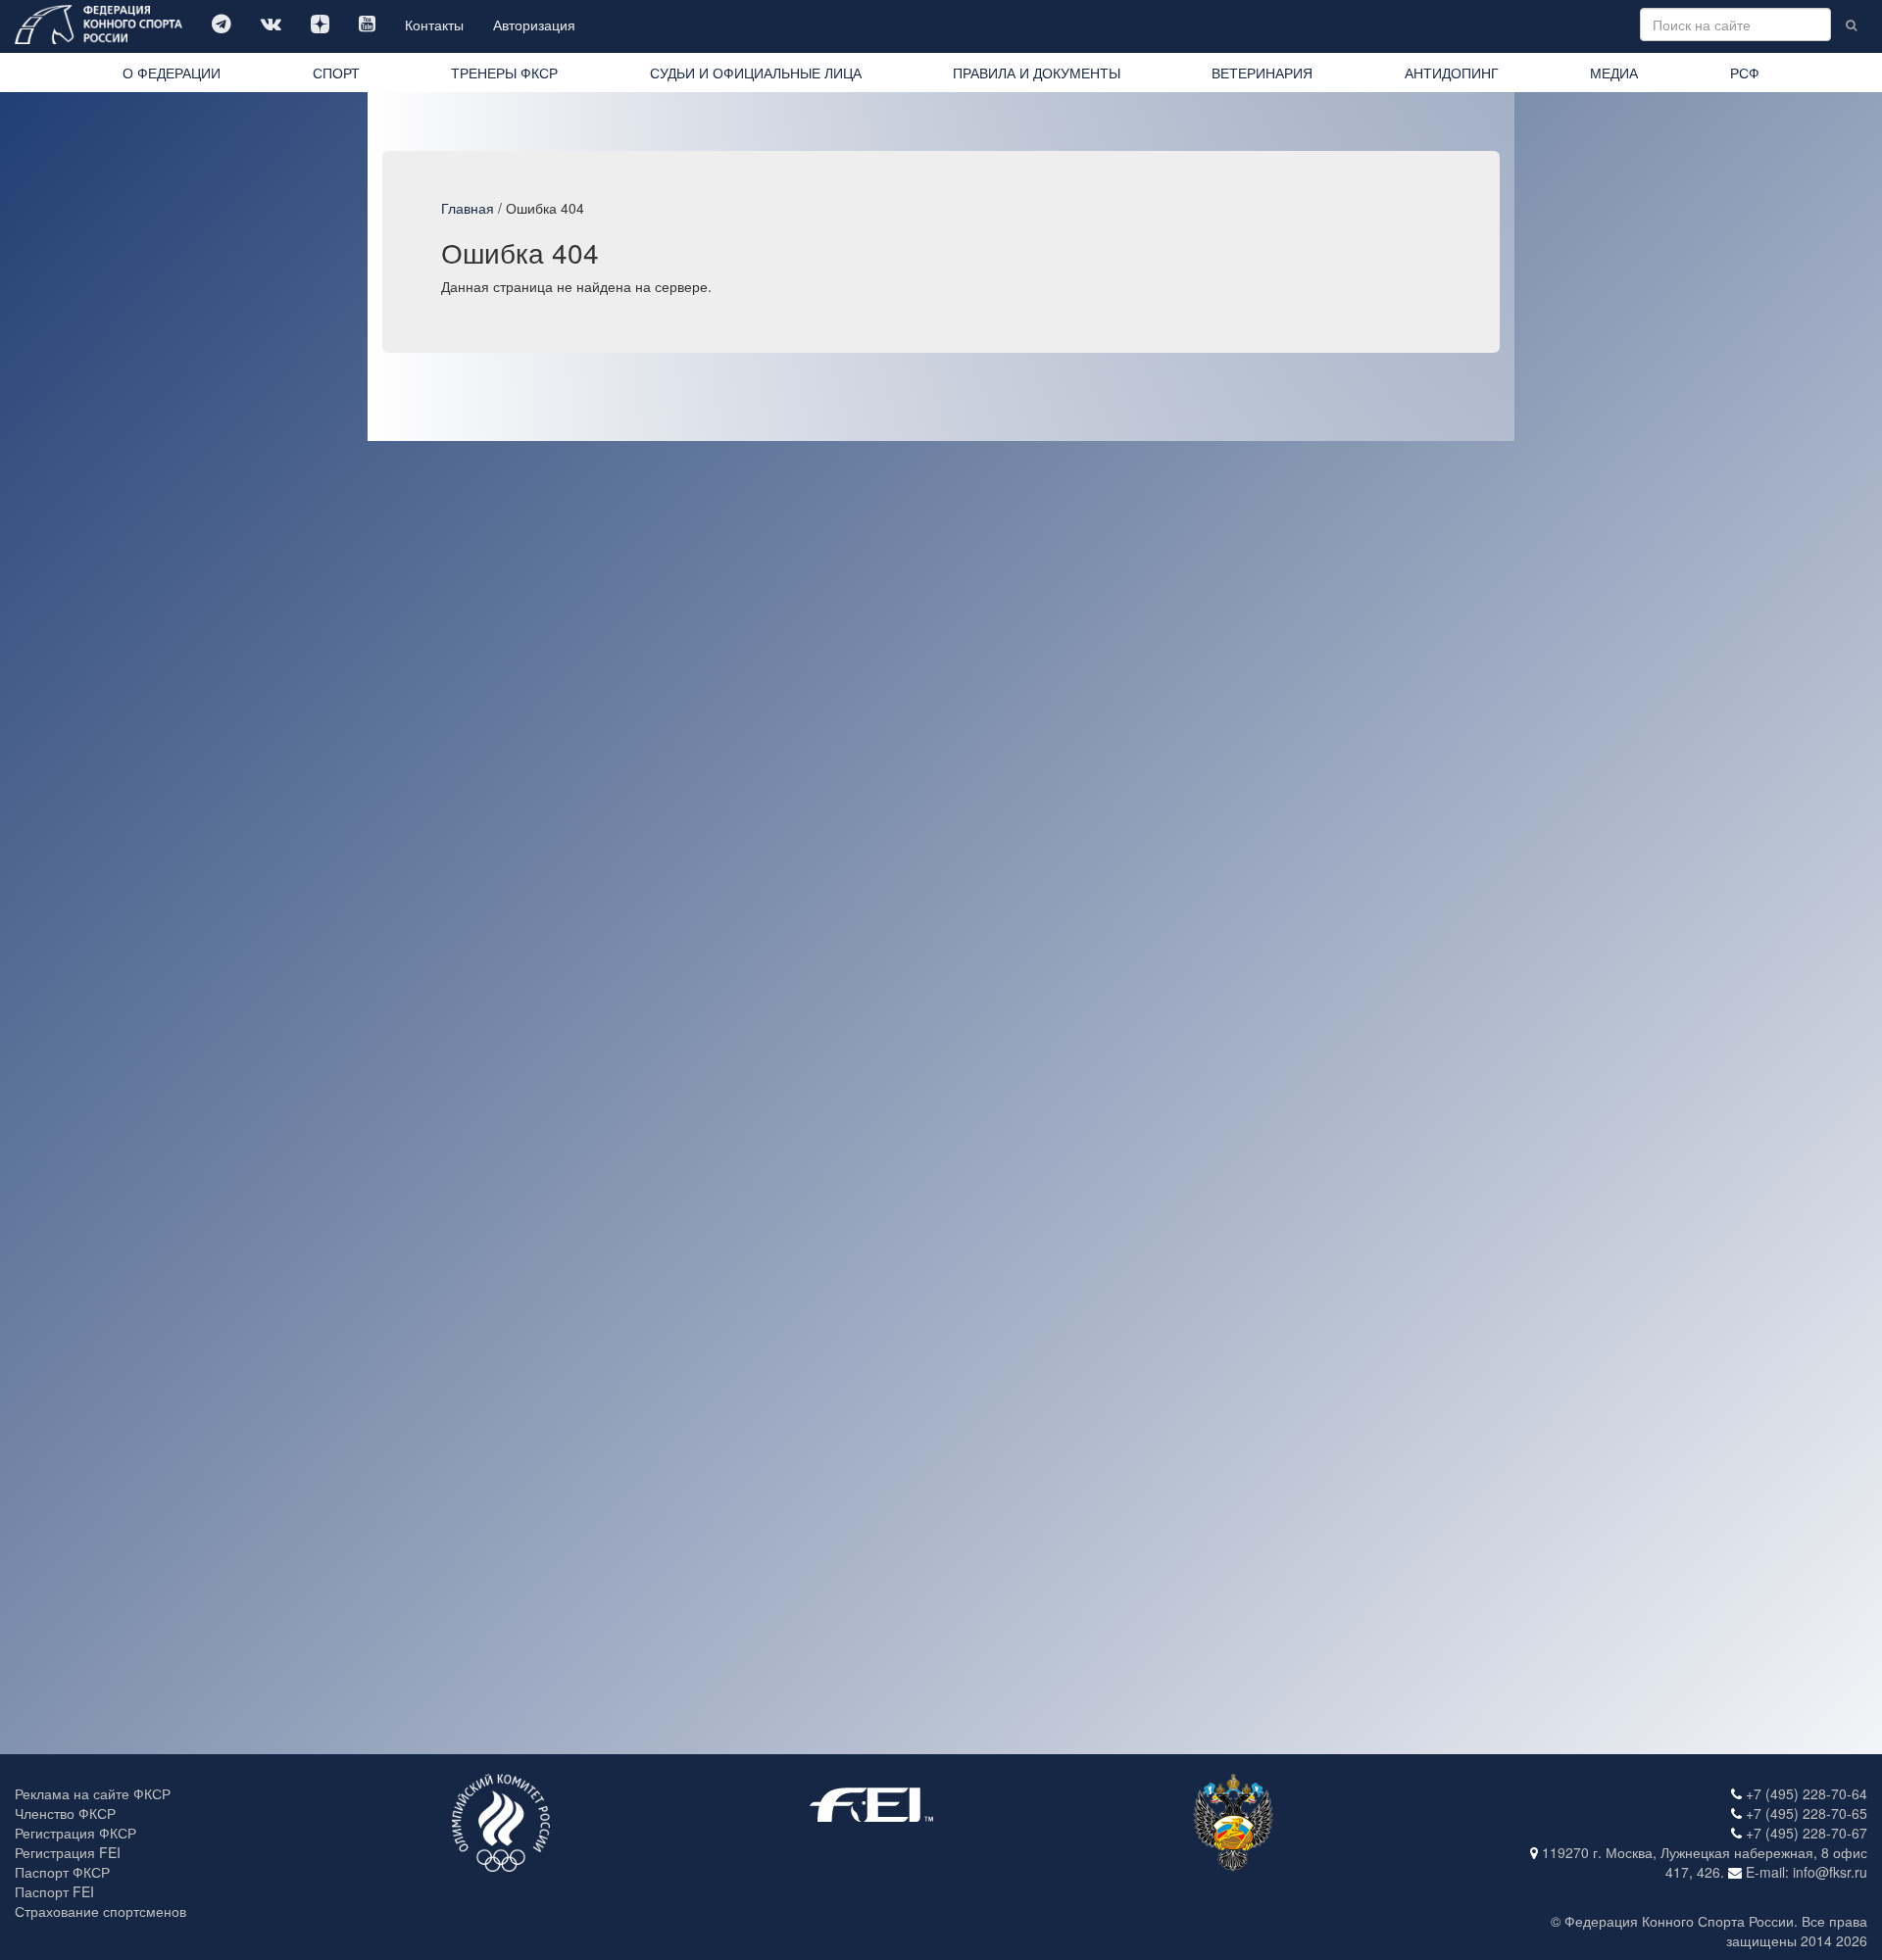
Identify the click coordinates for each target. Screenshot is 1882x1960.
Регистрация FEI (68, 1852)
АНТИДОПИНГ (1452, 73)
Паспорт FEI (54, 1891)
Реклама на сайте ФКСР (93, 1793)
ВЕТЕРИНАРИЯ (1262, 73)
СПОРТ (336, 73)
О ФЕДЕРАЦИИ (172, 73)
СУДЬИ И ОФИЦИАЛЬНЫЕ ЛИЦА (756, 73)
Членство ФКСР (65, 1813)
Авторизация (534, 24)
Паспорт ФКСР (62, 1872)
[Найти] (1851, 24)
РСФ (1745, 73)
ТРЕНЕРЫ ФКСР (504, 73)
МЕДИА (1614, 73)
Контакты (434, 24)
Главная (468, 208)
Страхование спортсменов (100, 1911)
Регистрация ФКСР (75, 1833)
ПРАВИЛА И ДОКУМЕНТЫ (1037, 73)
